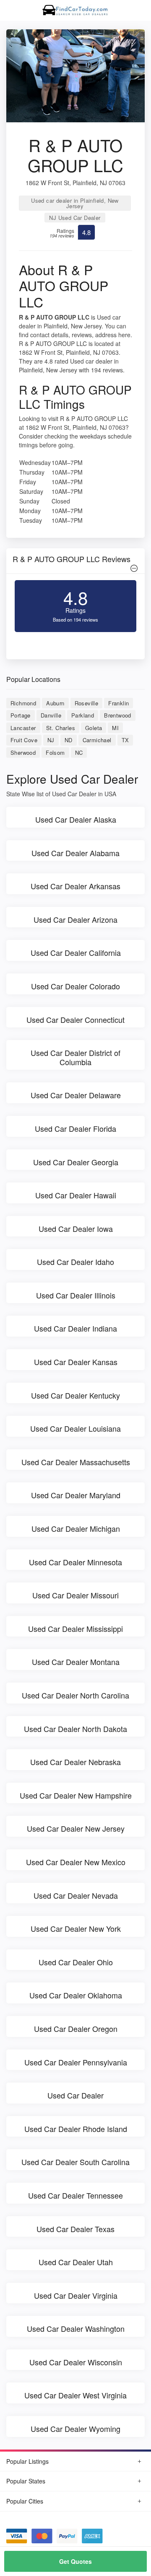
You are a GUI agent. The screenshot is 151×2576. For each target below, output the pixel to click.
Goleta (94, 728)
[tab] (75, 561)
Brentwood (118, 715)
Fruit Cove (24, 740)
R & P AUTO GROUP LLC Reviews (72, 559)
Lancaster (23, 728)
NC (79, 752)
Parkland (83, 715)
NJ (51, 740)
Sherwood (23, 752)
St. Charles (61, 728)
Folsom (55, 752)
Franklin (118, 703)
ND (69, 740)
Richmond (23, 703)
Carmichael (97, 740)
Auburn (55, 703)
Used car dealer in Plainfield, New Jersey (75, 203)
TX (125, 740)
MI (115, 728)
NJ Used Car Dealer (75, 218)
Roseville (87, 703)
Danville (51, 715)
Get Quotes (75, 2561)
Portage (21, 715)
